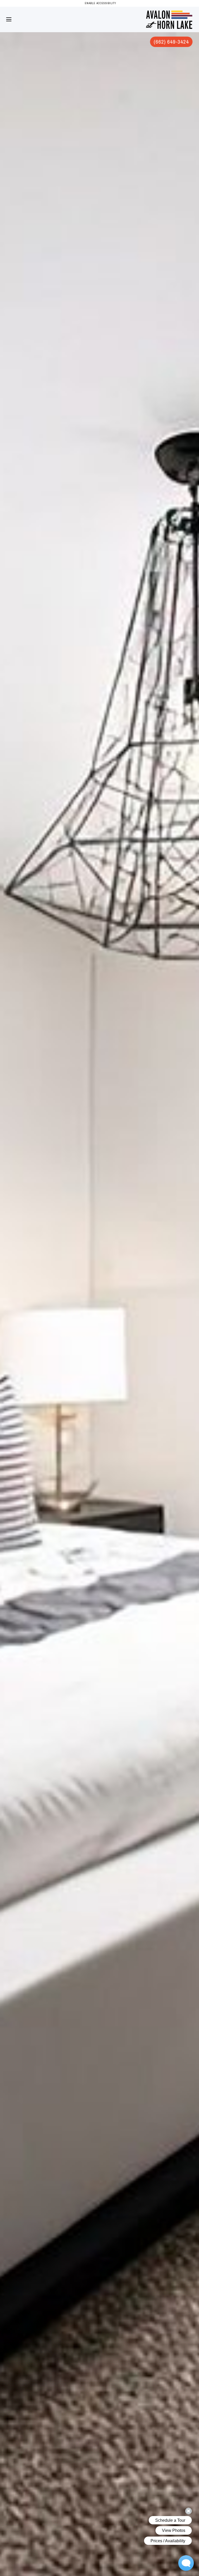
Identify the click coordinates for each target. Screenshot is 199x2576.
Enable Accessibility (101, 3)
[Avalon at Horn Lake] (169, 13)
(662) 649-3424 (171, 42)
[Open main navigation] (9, 19)
